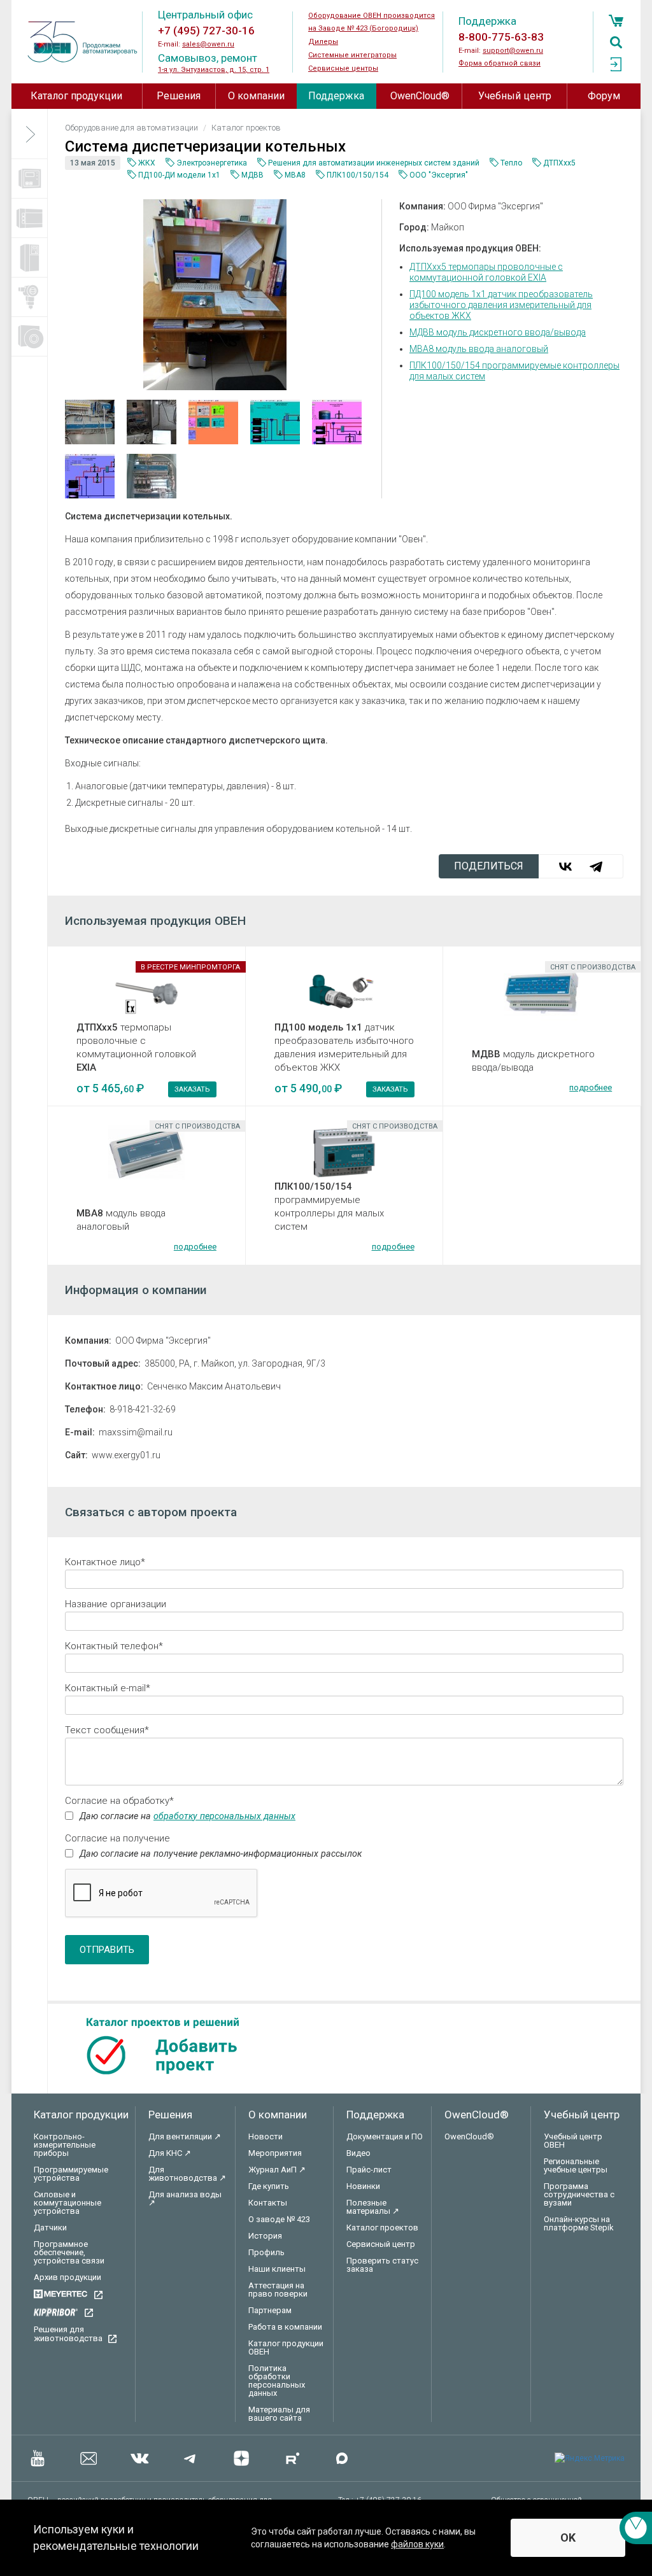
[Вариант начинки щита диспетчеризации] (92, 422)
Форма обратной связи (500, 63)
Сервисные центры (343, 68)
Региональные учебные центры (576, 2165)
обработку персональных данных (224, 1816)
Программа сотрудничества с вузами (579, 2194)
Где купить (269, 2186)
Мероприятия (275, 2153)
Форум (604, 96)
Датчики (50, 2228)
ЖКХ (147, 163)
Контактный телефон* (114, 1646)
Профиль (266, 2252)
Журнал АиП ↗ (277, 2170)
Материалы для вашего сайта (279, 2414)
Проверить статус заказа (382, 2265)
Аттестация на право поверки (278, 2290)
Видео (358, 2153)
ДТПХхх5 (559, 163)
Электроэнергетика (212, 163)
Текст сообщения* (107, 1730)
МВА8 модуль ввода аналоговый (479, 349)
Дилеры (323, 42)
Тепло (511, 163)
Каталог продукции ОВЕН (286, 2347)
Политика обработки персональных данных (277, 2381)
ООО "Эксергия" (439, 175)
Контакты (268, 2203)
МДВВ (252, 175)
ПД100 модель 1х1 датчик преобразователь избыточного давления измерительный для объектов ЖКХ (501, 305)
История (265, 2236)
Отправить (107, 1950)
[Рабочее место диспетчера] (215, 294)
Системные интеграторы (352, 55)
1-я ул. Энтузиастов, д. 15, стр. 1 (214, 70)
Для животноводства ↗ (187, 2174)
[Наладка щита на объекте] (153, 422)
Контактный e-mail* (108, 1688)
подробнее (591, 1087)
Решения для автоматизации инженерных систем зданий (374, 163)
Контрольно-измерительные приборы (65, 2145)
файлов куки (417, 2544)
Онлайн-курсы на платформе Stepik (579, 2223)
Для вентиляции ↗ (185, 2136)
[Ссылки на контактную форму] (636, 2528)
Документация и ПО (385, 2136)
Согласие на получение (117, 1838)
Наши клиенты (277, 2269)
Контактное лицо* (105, 1562)
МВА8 (295, 175)
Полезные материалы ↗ (373, 2207)
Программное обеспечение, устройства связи (69, 2252)
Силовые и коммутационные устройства (67, 2203)
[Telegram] (596, 866)
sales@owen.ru (208, 44)
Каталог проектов (382, 2228)
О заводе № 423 (279, 2219)
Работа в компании (285, 2327)
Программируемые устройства (71, 2174)
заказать (192, 1089)
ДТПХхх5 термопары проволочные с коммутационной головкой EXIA (486, 272)
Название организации (116, 1604)
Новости (266, 2136)
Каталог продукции (76, 96)
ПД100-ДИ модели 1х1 (179, 175)
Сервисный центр (381, 2244)
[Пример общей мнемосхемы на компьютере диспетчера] (215, 422)
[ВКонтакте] (565, 866)
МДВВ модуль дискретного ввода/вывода (498, 332)
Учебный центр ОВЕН (573, 2141)
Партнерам (270, 2310)
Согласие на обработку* (119, 1801)
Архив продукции (67, 2277)
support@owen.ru (513, 51)
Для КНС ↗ (170, 2153)
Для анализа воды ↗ (185, 2199)
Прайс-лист (369, 2170)
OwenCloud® (420, 96)
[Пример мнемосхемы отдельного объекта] (277, 422)
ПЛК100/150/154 (358, 175)
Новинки (363, 2186)
